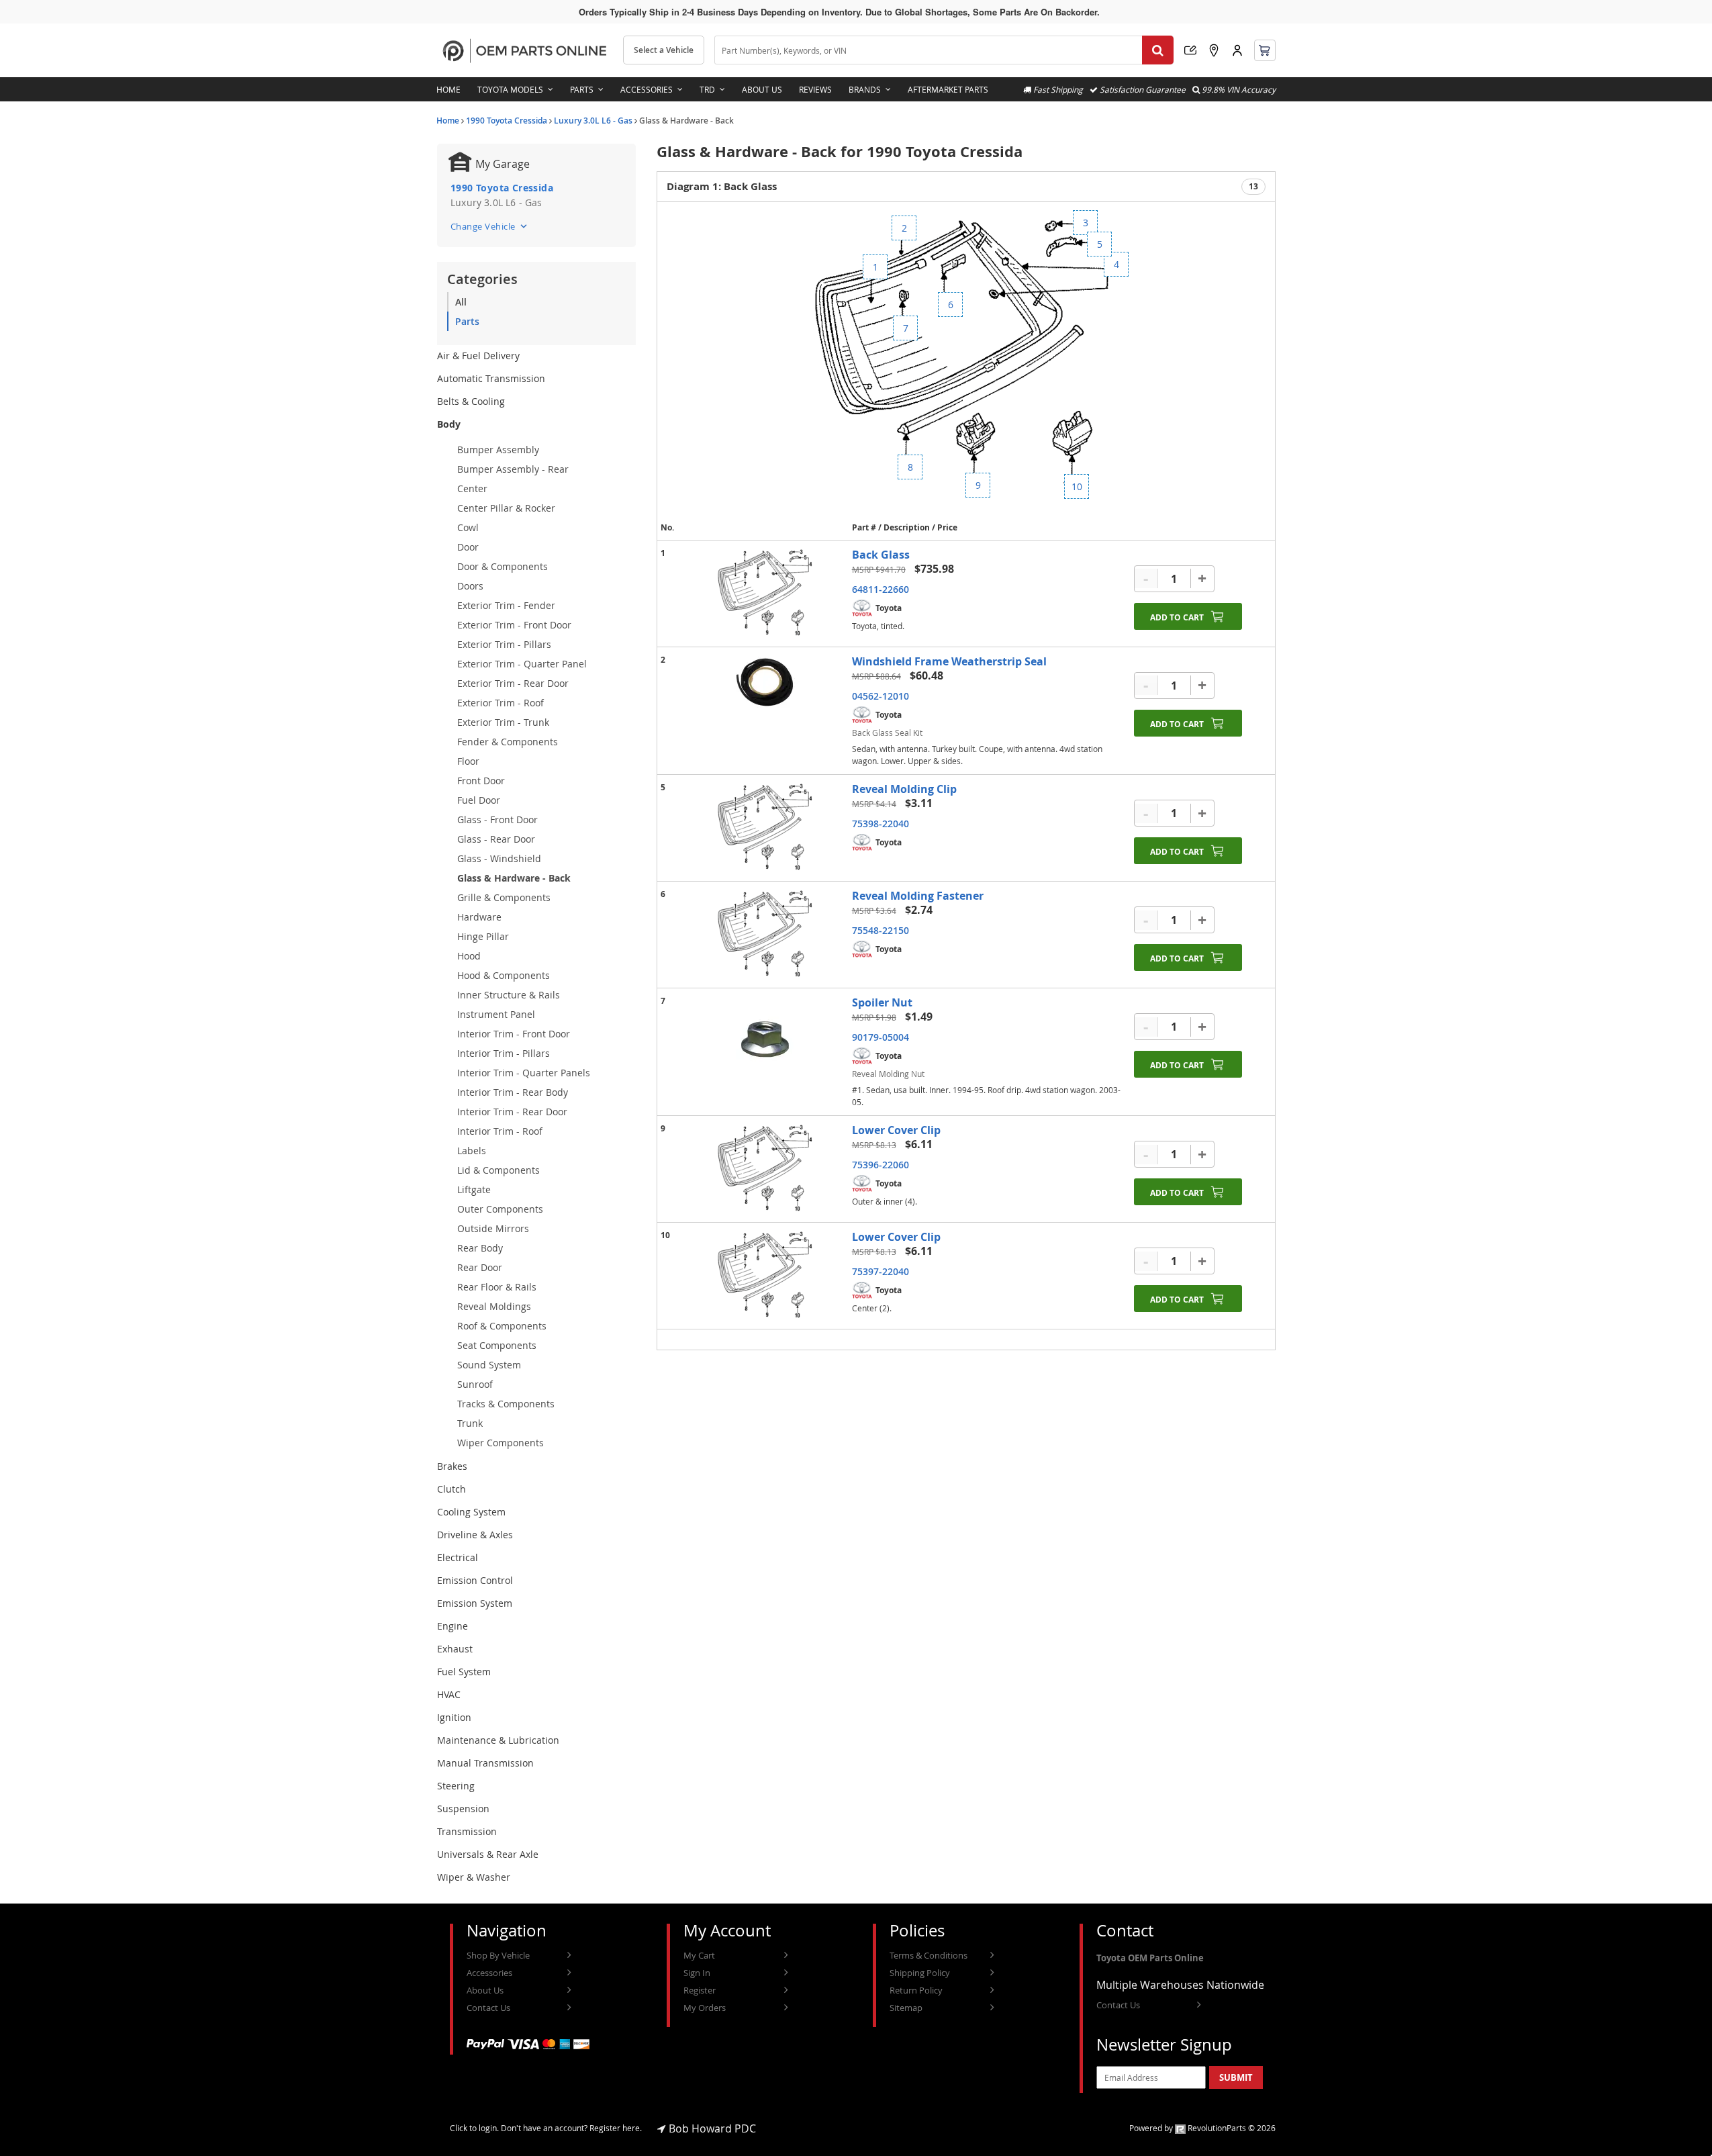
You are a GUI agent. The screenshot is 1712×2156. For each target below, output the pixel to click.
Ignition (454, 1717)
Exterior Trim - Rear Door (513, 683)
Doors (470, 586)
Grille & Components (504, 897)
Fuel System (464, 1672)
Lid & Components (498, 1170)
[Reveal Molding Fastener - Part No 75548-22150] (765, 935)
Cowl (468, 527)
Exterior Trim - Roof (501, 703)
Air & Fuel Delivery (478, 356)
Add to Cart (1177, 617)
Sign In (697, 1973)
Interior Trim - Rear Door (512, 1112)
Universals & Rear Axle (488, 1854)
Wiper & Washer (474, 1877)
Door (468, 547)
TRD (707, 89)
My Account (1237, 50)
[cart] (1265, 50)
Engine (453, 1626)
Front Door (481, 781)
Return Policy (916, 1990)
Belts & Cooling (471, 401)
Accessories (647, 89)
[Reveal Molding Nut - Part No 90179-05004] (765, 1046)
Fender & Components (508, 742)
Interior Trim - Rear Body (513, 1092)
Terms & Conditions (929, 1955)
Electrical (458, 1557)
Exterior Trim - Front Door (514, 625)
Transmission (467, 1831)
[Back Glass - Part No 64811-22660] (765, 594)
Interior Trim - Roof (500, 1131)
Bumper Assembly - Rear (513, 469)
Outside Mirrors (493, 1228)
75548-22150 (881, 930)
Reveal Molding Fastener (918, 896)
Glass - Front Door (497, 819)
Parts (582, 89)
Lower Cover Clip (896, 1130)
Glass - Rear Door (496, 839)
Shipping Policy (920, 1973)
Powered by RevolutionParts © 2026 (1202, 2128)
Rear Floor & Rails (497, 1287)
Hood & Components (504, 975)
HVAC (449, 1694)
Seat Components (497, 1345)
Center (472, 488)
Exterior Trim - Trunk (503, 722)
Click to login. (474, 2128)
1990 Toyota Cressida (507, 121)
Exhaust (455, 1649)
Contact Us (488, 2008)
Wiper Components (501, 1443)
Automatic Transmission (491, 378)
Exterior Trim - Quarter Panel (522, 664)
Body (449, 424)
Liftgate (474, 1189)
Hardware (479, 917)
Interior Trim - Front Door (514, 1034)
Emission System (475, 1603)
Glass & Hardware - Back (514, 878)
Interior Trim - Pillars (504, 1053)
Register (700, 1990)
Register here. (616, 2128)
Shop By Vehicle (498, 1955)
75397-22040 (881, 1271)
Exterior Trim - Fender (506, 605)
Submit (1236, 2077)
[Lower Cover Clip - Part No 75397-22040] (765, 1276)
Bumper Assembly (498, 450)
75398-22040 (881, 824)
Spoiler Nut (882, 1002)
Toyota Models (510, 89)
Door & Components (503, 566)
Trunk (470, 1423)
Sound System (489, 1365)
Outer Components (500, 1209)
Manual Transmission (485, 1763)
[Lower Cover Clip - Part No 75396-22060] (765, 1169)
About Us (762, 89)
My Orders (705, 2008)
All (461, 302)
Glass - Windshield (499, 858)
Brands (865, 89)
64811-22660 (881, 589)
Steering (456, 1786)
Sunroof (475, 1384)
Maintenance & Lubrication (498, 1740)
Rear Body (480, 1248)
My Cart (699, 1955)
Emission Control (475, 1580)
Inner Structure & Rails (509, 995)
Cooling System (471, 1512)
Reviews (815, 89)
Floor (468, 761)
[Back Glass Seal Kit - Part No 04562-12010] (765, 682)
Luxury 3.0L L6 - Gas (593, 121)
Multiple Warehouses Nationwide (1180, 1985)
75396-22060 (881, 1165)
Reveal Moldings (494, 1306)
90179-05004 (881, 1037)
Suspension (463, 1809)
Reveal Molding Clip (904, 789)
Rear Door (480, 1267)
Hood (469, 956)
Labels (472, 1151)
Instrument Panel (496, 1014)
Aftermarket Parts (948, 89)
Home (448, 89)
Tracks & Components (506, 1404)
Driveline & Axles (475, 1535)
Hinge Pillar (483, 936)
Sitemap (906, 2008)
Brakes (452, 1466)
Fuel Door (479, 800)
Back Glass (881, 555)
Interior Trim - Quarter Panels (524, 1073)
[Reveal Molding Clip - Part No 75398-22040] (765, 828)
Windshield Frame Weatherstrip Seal (949, 661)
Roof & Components (502, 1326)
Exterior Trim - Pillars (504, 644)
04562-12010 (881, 696)
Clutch (451, 1489)
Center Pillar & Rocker (506, 508)
